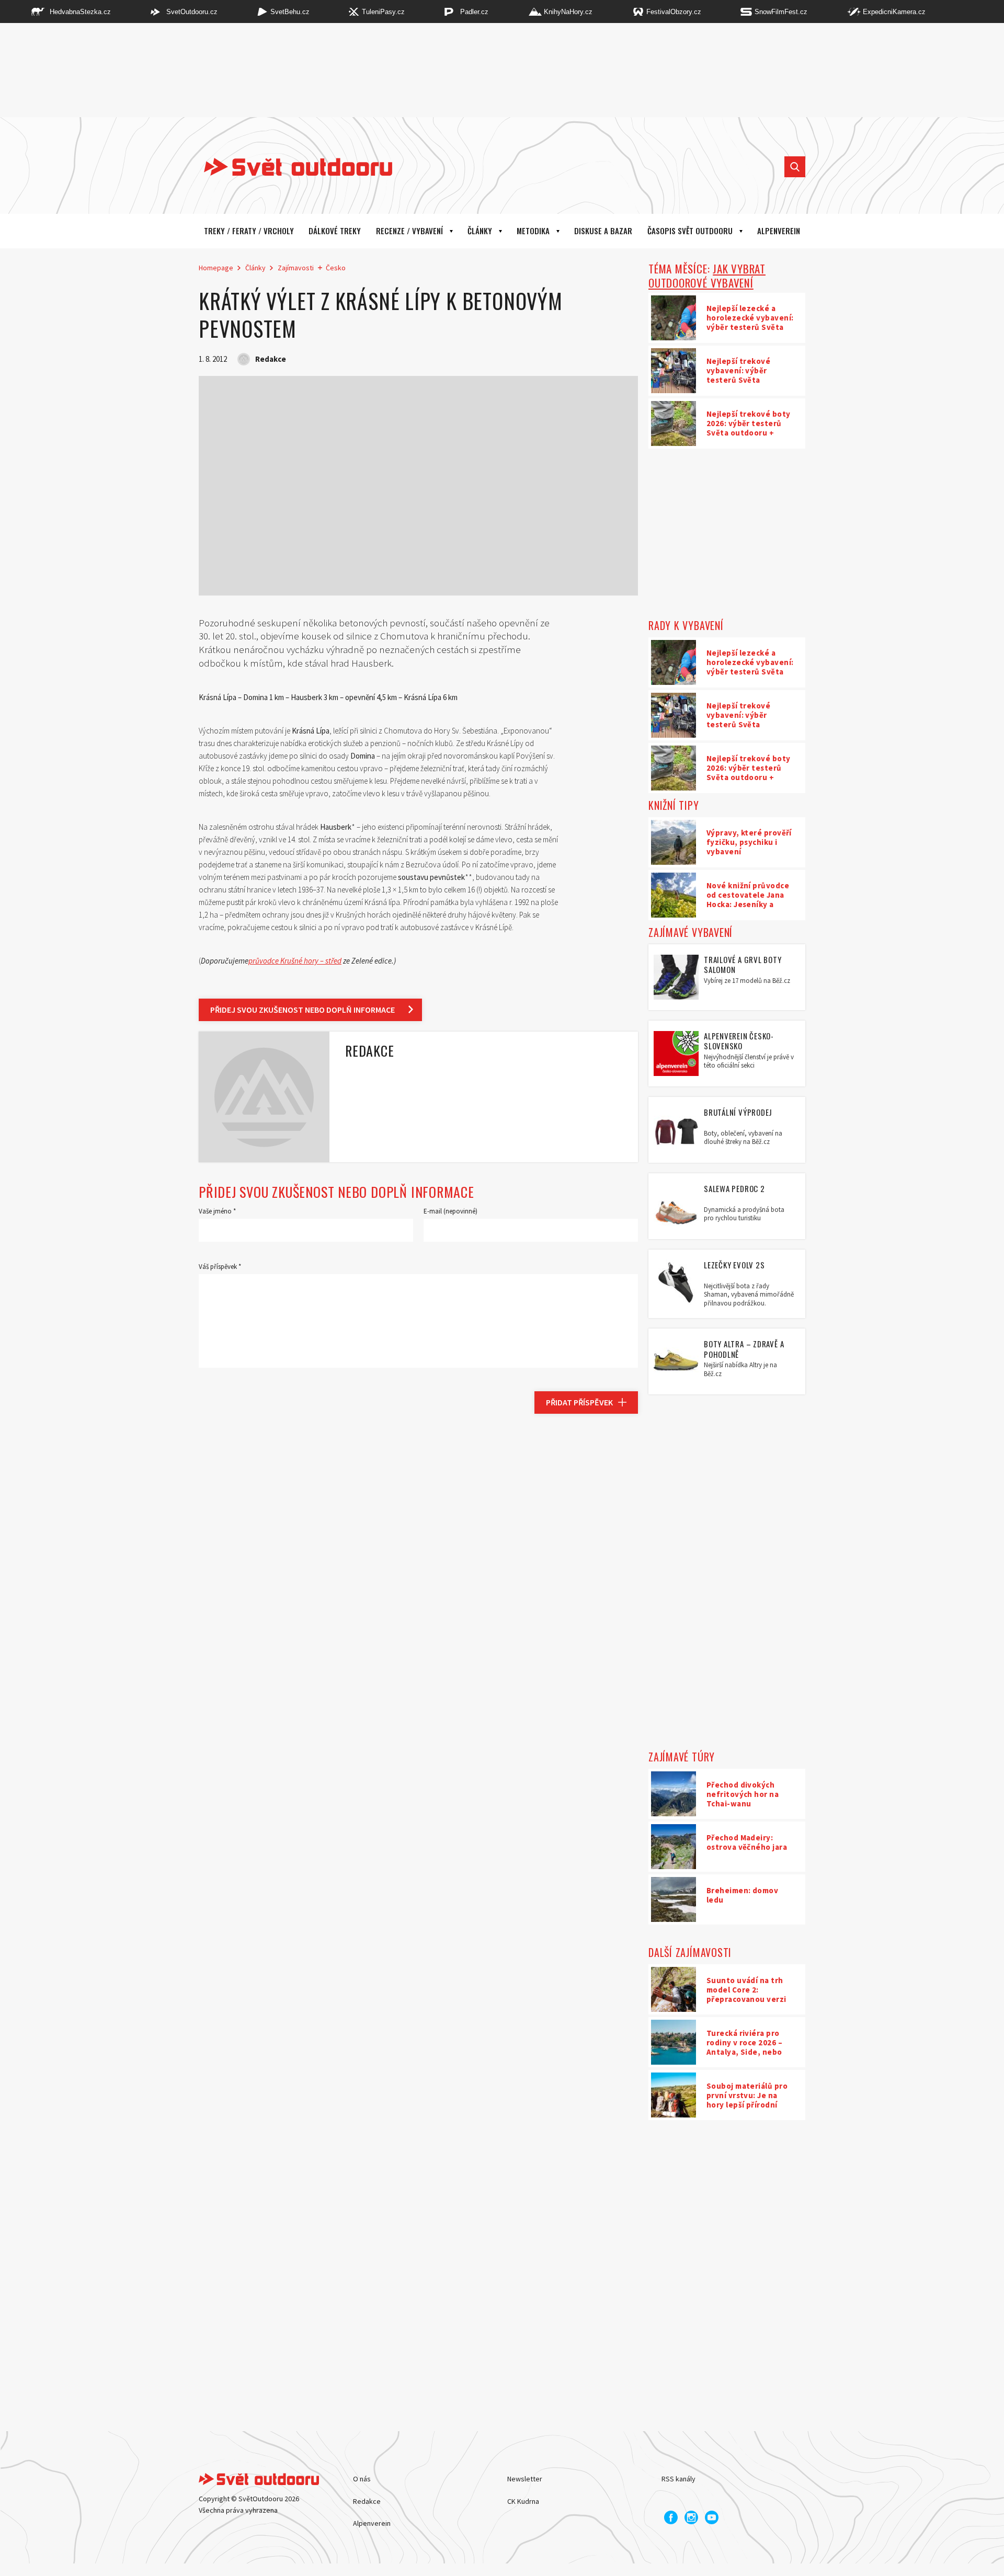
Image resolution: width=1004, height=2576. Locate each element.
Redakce (367, 2501)
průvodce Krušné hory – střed (295, 961)
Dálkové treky (335, 231)
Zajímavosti (296, 268)
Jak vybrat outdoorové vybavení (707, 276)
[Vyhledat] (795, 167)
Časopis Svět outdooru (690, 231)
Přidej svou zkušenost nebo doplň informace (303, 1010)
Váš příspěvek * (220, 1267)
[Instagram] (691, 2517)
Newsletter (525, 2479)
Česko (336, 268)
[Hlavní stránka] (290, 167)
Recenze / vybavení (409, 231)
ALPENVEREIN (779, 231)
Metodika (533, 231)
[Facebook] (671, 2517)
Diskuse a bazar (603, 231)
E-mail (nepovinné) (450, 1211)
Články (480, 231)
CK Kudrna (523, 2501)
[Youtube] (712, 2517)
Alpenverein (372, 2523)
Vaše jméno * (217, 1211)
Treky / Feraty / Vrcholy (249, 231)
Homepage (216, 268)
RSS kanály (678, 2479)
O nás (362, 2479)
